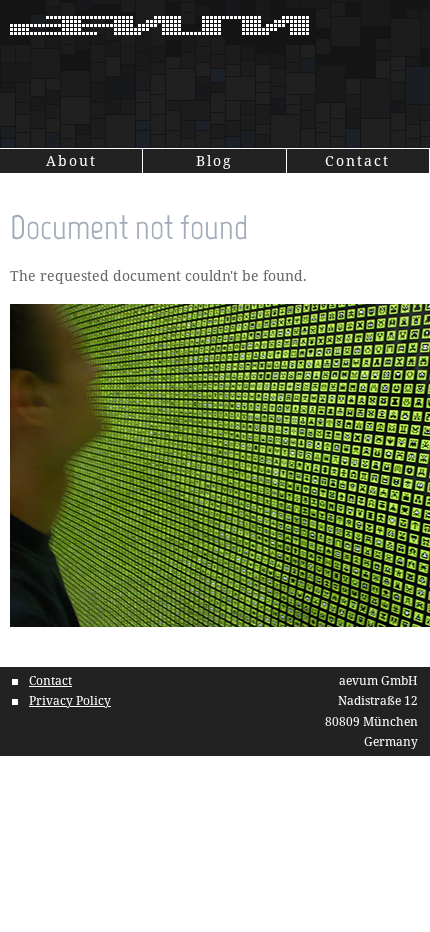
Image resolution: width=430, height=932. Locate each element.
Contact (357, 160)
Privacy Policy (70, 700)
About (71, 160)
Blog (214, 160)
